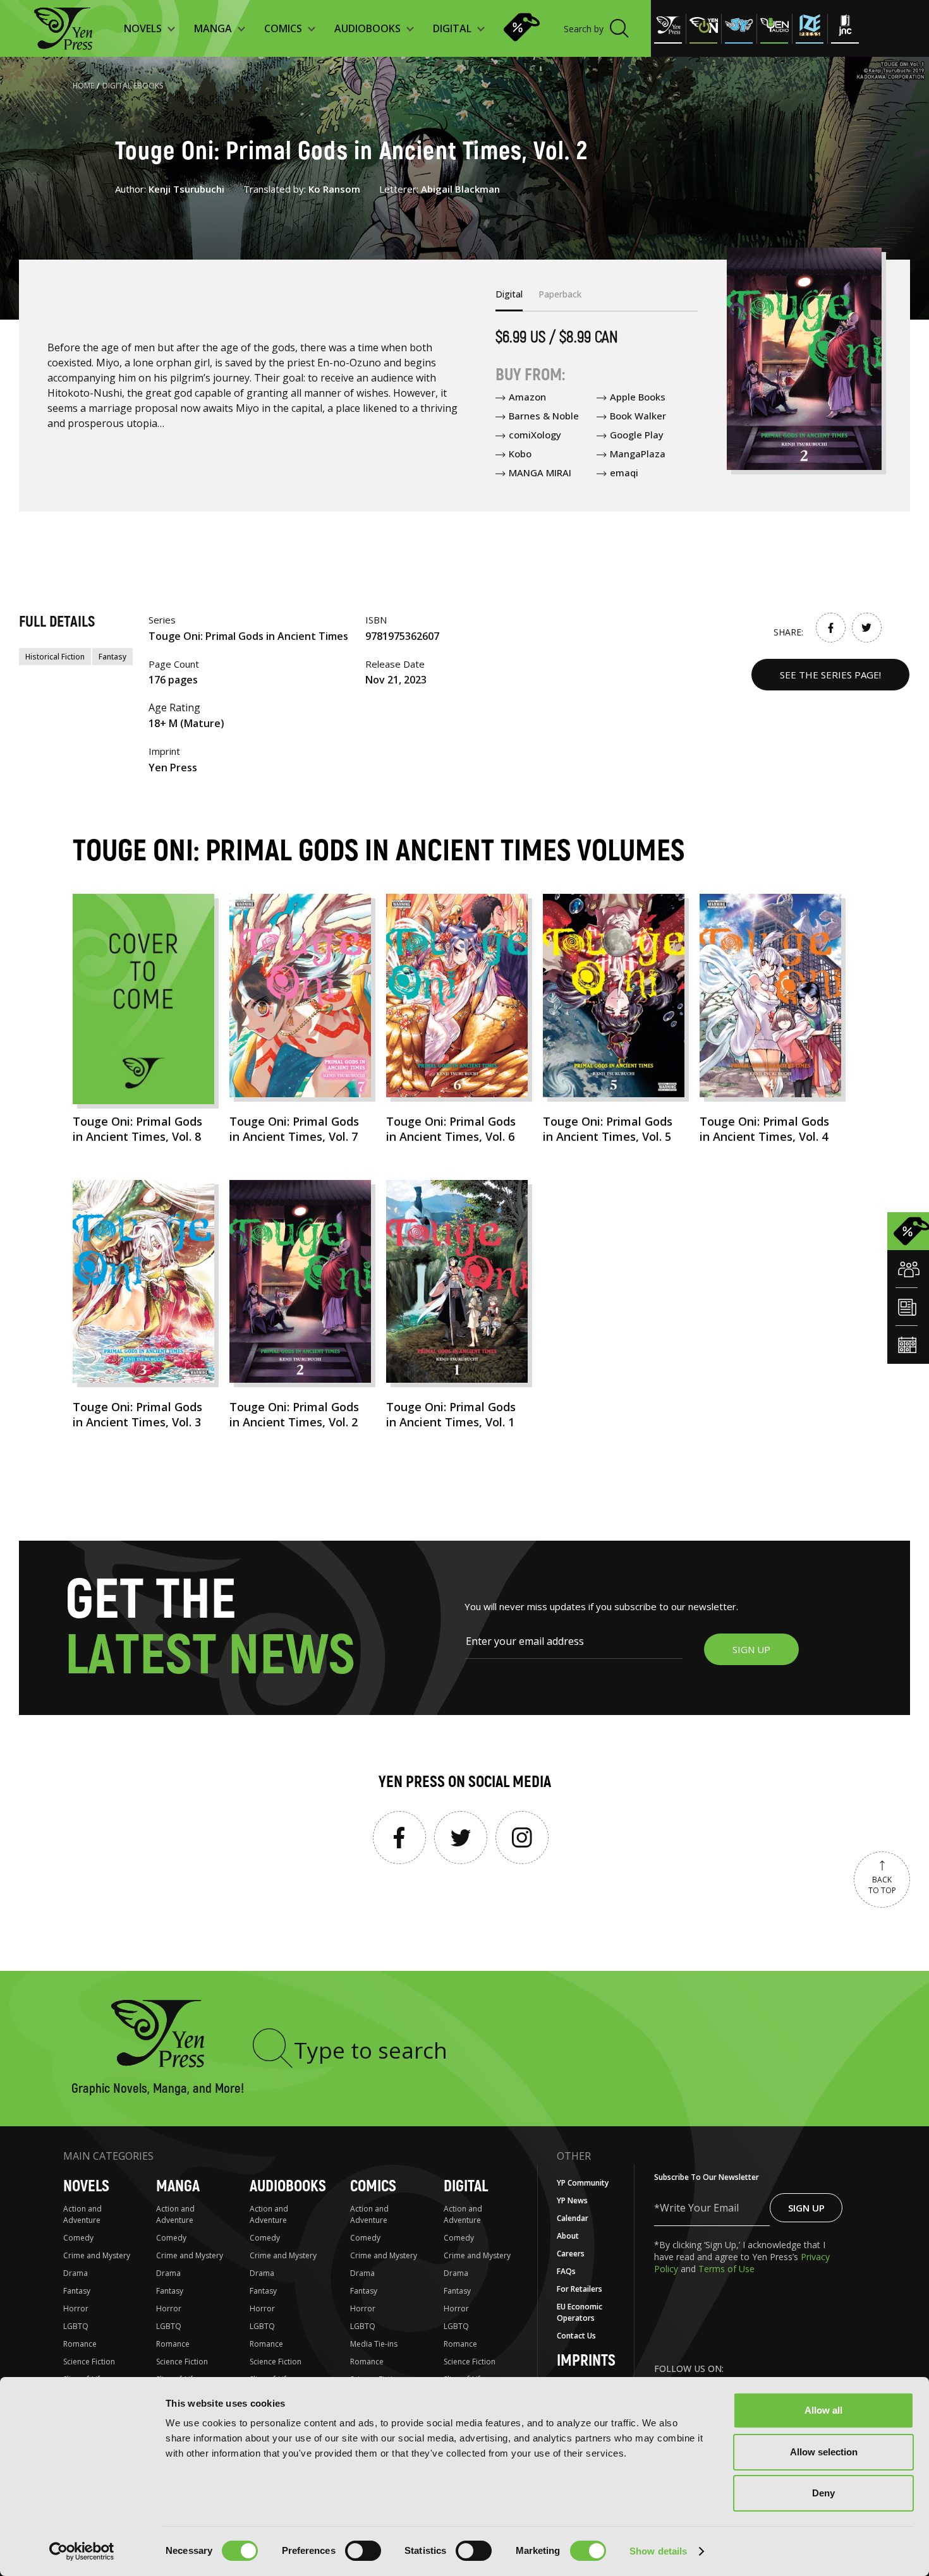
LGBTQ (76, 2326)
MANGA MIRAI (540, 472)
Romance (80, 2344)
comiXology (535, 435)
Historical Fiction (55, 657)
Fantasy (112, 657)
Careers (571, 2254)
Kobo (520, 454)
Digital (466, 2187)
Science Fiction (89, 2362)
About (568, 2236)
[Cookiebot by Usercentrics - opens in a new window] (82, 2551)
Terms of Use (726, 2269)
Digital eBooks (133, 86)
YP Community (583, 2183)
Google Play (637, 435)
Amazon (527, 397)
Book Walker (638, 416)
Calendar (573, 2218)
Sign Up (806, 2208)
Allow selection (824, 2452)
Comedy (78, 2238)
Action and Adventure (82, 2214)
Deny (823, 2493)
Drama (76, 2273)
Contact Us (576, 2336)
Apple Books (638, 397)
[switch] (363, 2551)
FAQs (566, 2271)
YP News (572, 2200)
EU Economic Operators (580, 2312)
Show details (658, 2551)
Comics (373, 2187)
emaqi (624, 472)
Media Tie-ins (374, 2344)
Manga (178, 2187)
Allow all (823, 2410)
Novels (86, 2187)
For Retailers (580, 2289)
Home (83, 86)
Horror (76, 2308)
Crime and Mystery (97, 2255)
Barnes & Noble (544, 416)
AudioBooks (288, 2187)
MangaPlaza (638, 454)
